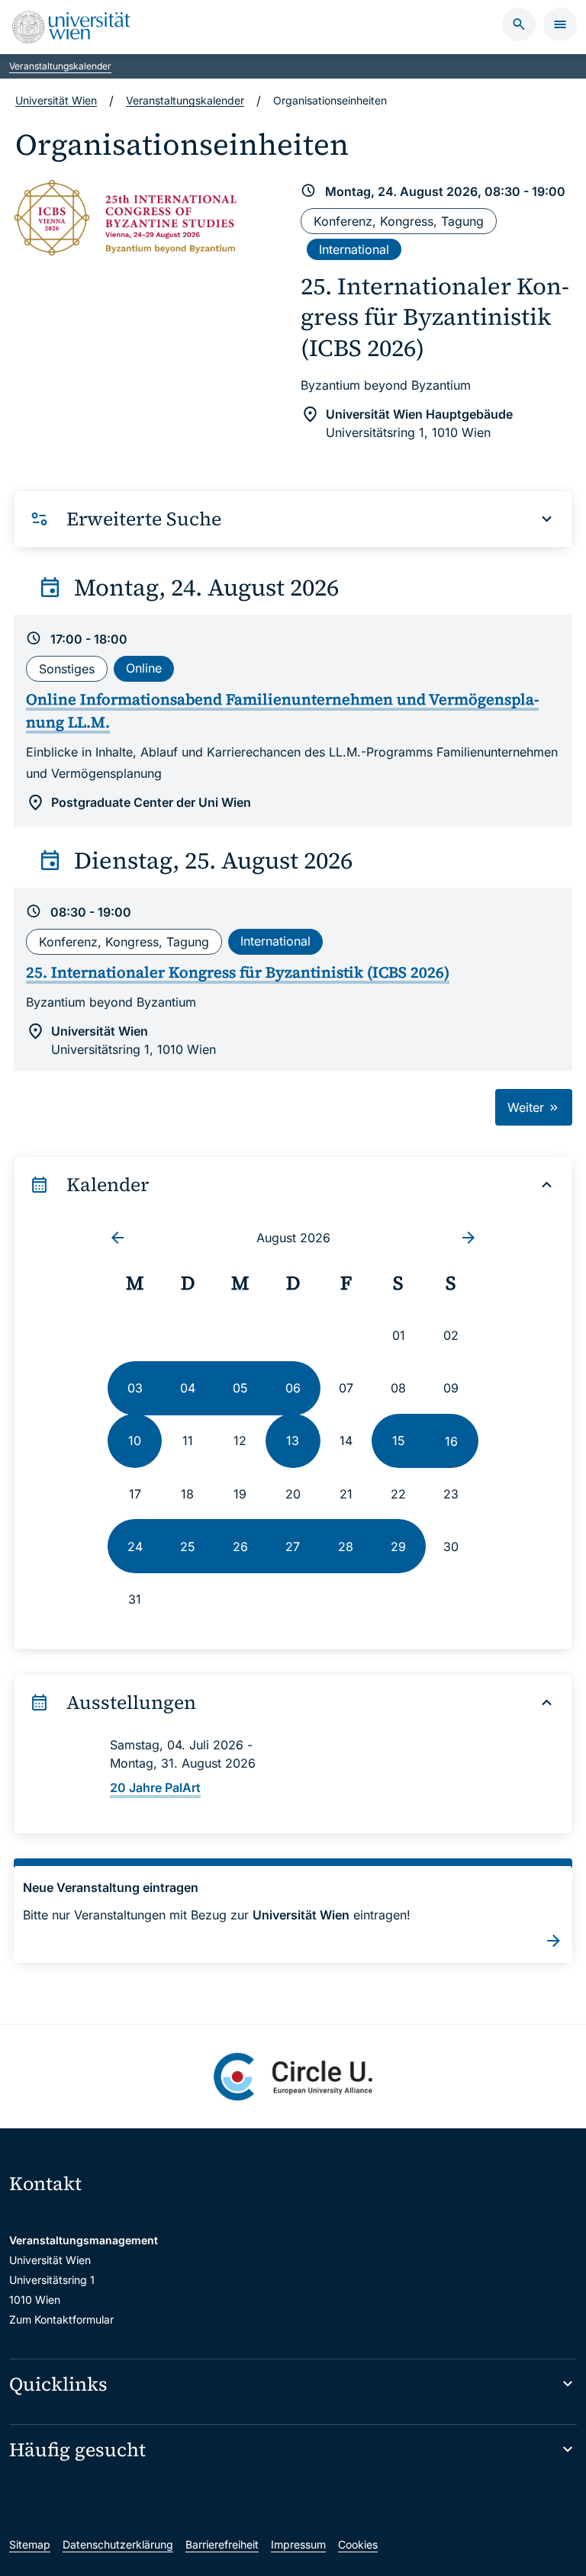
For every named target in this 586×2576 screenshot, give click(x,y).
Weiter (528, 1107)
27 (293, 1547)
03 (135, 1388)
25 (188, 1547)
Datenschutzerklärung (118, 2544)
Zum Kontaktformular (61, 2319)
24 (135, 1547)
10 (135, 1441)
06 (293, 1388)
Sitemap (30, 2544)
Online (144, 668)
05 (240, 1388)
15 (399, 1441)
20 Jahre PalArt (155, 1787)
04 (188, 1388)
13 (293, 1441)
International (354, 249)
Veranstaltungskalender (60, 66)
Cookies (358, 2544)
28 (346, 1547)
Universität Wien (56, 100)
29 (398, 1547)
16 (451, 1441)
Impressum (298, 2544)
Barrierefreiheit (222, 2544)
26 (240, 1547)
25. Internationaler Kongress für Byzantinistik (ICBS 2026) (435, 317)
